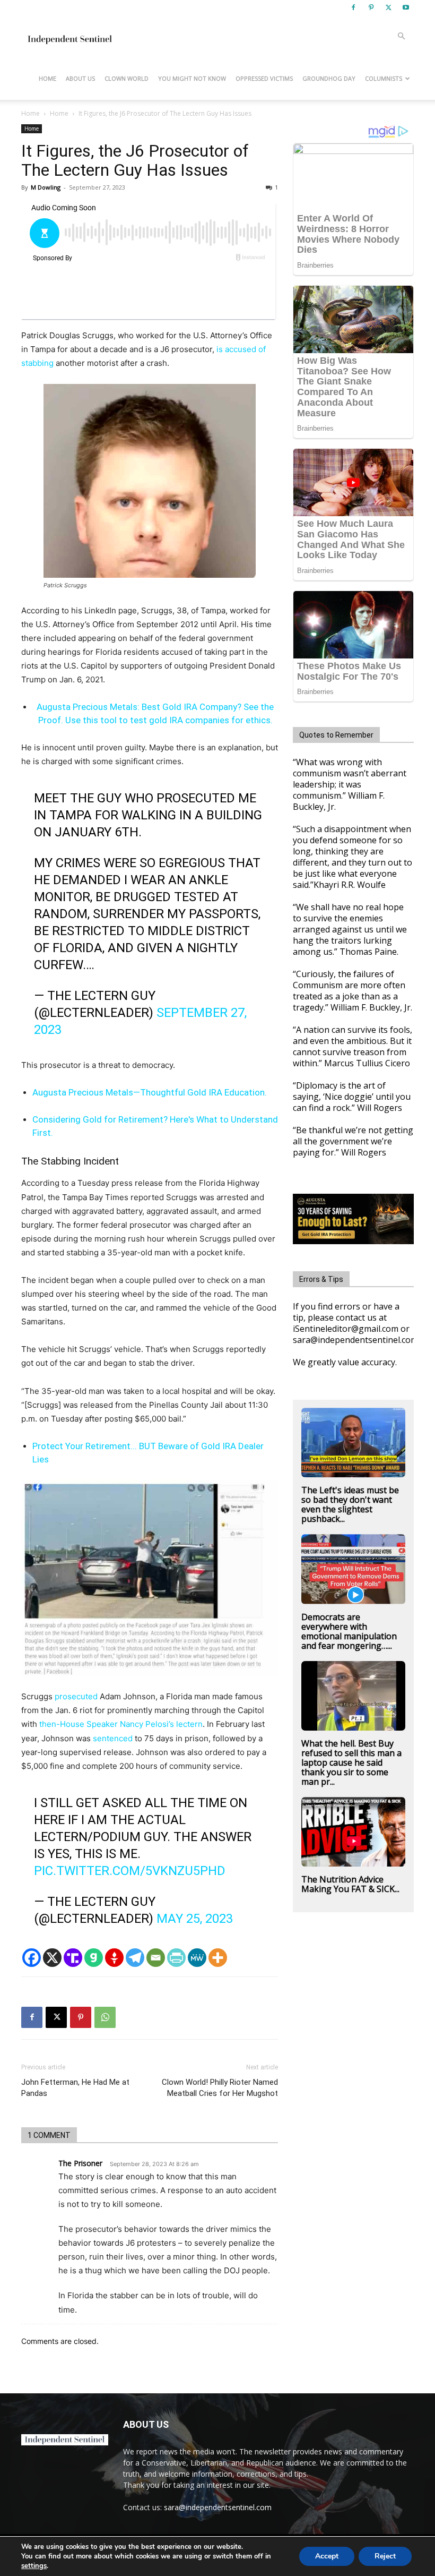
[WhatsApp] (105, 2017)
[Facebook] (353, 7)
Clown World (127, 78)
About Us (80, 78)
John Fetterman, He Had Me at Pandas (75, 2088)
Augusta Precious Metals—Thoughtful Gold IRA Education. (150, 1092)
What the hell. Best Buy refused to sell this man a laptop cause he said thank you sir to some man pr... (351, 1762)
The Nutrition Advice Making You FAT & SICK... (350, 1884)
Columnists (384, 78)
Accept (327, 2556)
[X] (388, 7)
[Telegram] (135, 1958)
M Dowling (46, 187)
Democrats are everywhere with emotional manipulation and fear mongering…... (349, 1631)
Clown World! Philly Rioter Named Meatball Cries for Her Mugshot (220, 2088)
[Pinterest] (371, 7)
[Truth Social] (73, 1958)
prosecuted (76, 1696)
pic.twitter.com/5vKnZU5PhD (130, 1871)
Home (47, 78)
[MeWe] (197, 1958)
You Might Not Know (192, 78)
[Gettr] (114, 1958)
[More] (218, 1958)
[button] (401, 36)
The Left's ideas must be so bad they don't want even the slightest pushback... (350, 1504)
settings (34, 2566)
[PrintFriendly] (176, 1958)
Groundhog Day (329, 78)
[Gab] (94, 1958)
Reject (385, 2556)
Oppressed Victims (264, 78)
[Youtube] (406, 7)
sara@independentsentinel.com (218, 2507)
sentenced (113, 1738)
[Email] (156, 1958)
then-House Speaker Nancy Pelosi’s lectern (121, 1724)
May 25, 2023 (195, 1919)
